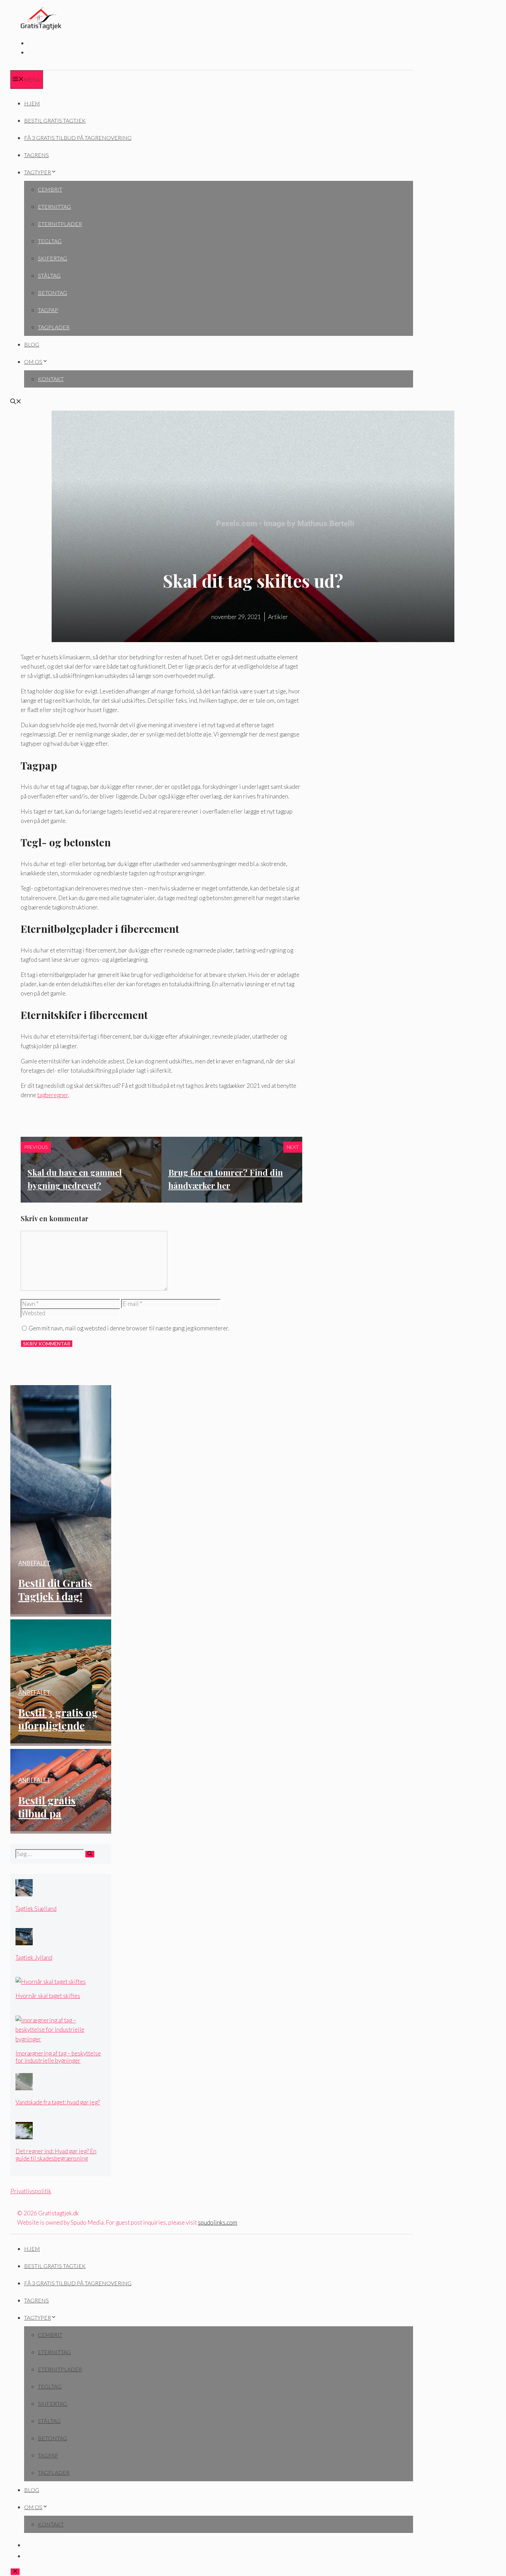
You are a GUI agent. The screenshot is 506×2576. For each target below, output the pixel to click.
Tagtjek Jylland (34, 1957)
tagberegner (53, 1095)
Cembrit (50, 189)
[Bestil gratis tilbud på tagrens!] (72, 1829)
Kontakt (51, 379)
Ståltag (49, 275)
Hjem (32, 103)
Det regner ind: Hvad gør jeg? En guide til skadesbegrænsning (56, 2155)
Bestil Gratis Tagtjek (55, 120)
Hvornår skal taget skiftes (48, 1996)
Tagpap (48, 310)
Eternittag (54, 207)
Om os (33, 362)
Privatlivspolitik (31, 2191)
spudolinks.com (218, 2222)
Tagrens (36, 155)
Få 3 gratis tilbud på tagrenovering (78, 138)
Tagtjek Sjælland (36, 1909)
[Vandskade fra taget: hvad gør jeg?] (24, 2088)
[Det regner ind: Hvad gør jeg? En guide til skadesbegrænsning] (24, 2137)
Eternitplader (60, 224)
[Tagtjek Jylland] (24, 1943)
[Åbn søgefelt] (16, 402)
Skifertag (52, 258)
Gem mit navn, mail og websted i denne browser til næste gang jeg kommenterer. (129, 1328)
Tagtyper (38, 172)
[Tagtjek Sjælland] (24, 1894)
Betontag (52, 293)
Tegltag (50, 241)
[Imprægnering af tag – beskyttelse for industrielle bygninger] (61, 2039)
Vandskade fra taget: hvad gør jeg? (58, 2102)
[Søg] (90, 1854)
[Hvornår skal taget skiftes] (51, 1982)
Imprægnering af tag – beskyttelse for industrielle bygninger (58, 2057)
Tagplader (54, 327)
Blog (32, 344)
